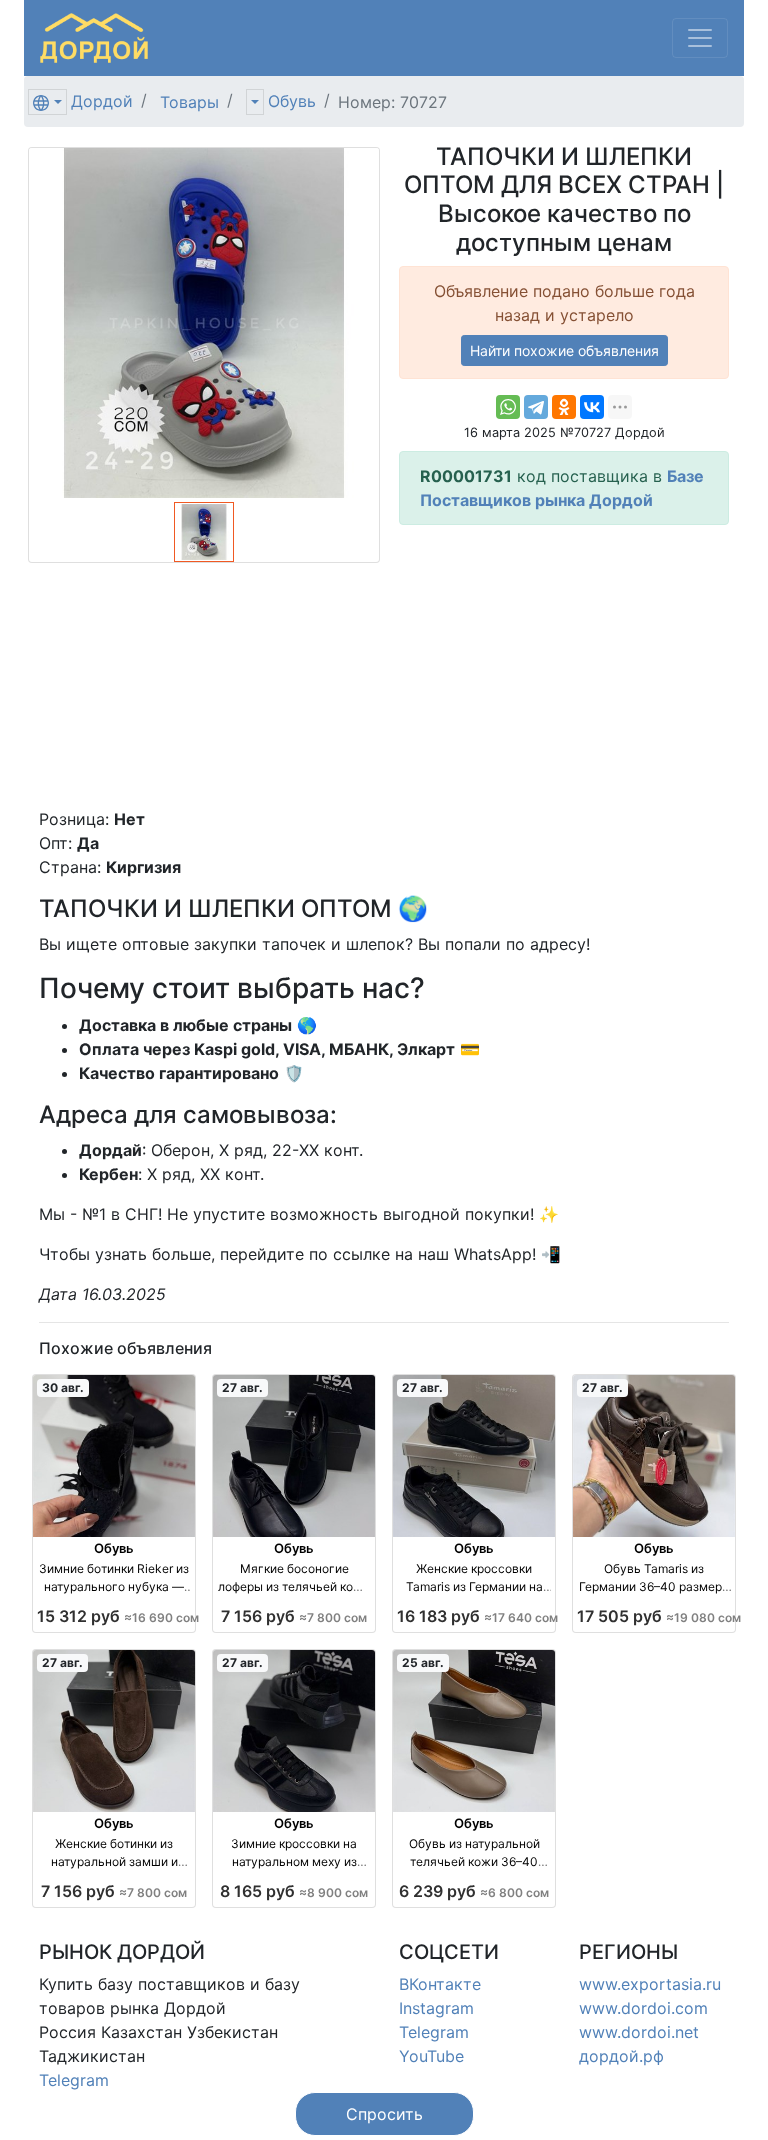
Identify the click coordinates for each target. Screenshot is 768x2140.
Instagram (436, 2008)
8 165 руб (294, 1891)
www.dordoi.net (639, 2032)
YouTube (431, 2056)
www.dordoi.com (643, 2008)
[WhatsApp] (508, 407)
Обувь (292, 101)
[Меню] (700, 38)
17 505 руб (659, 1616)
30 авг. (63, 1387)
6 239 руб (474, 1891)
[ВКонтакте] (592, 407)
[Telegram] (536, 407)
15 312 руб (118, 1616)
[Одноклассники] (564, 407)
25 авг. (423, 1662)
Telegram (74, 2080)
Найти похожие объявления (564, 350)
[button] (384, 2114)
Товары (189, 102)
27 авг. (242, 1387)
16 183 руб (477, 1616)
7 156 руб (294, 1616)
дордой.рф (621, 2056)
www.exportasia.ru (650, 1984)
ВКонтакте (440, 1984)
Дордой (102, 101)
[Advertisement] (564, 666)
